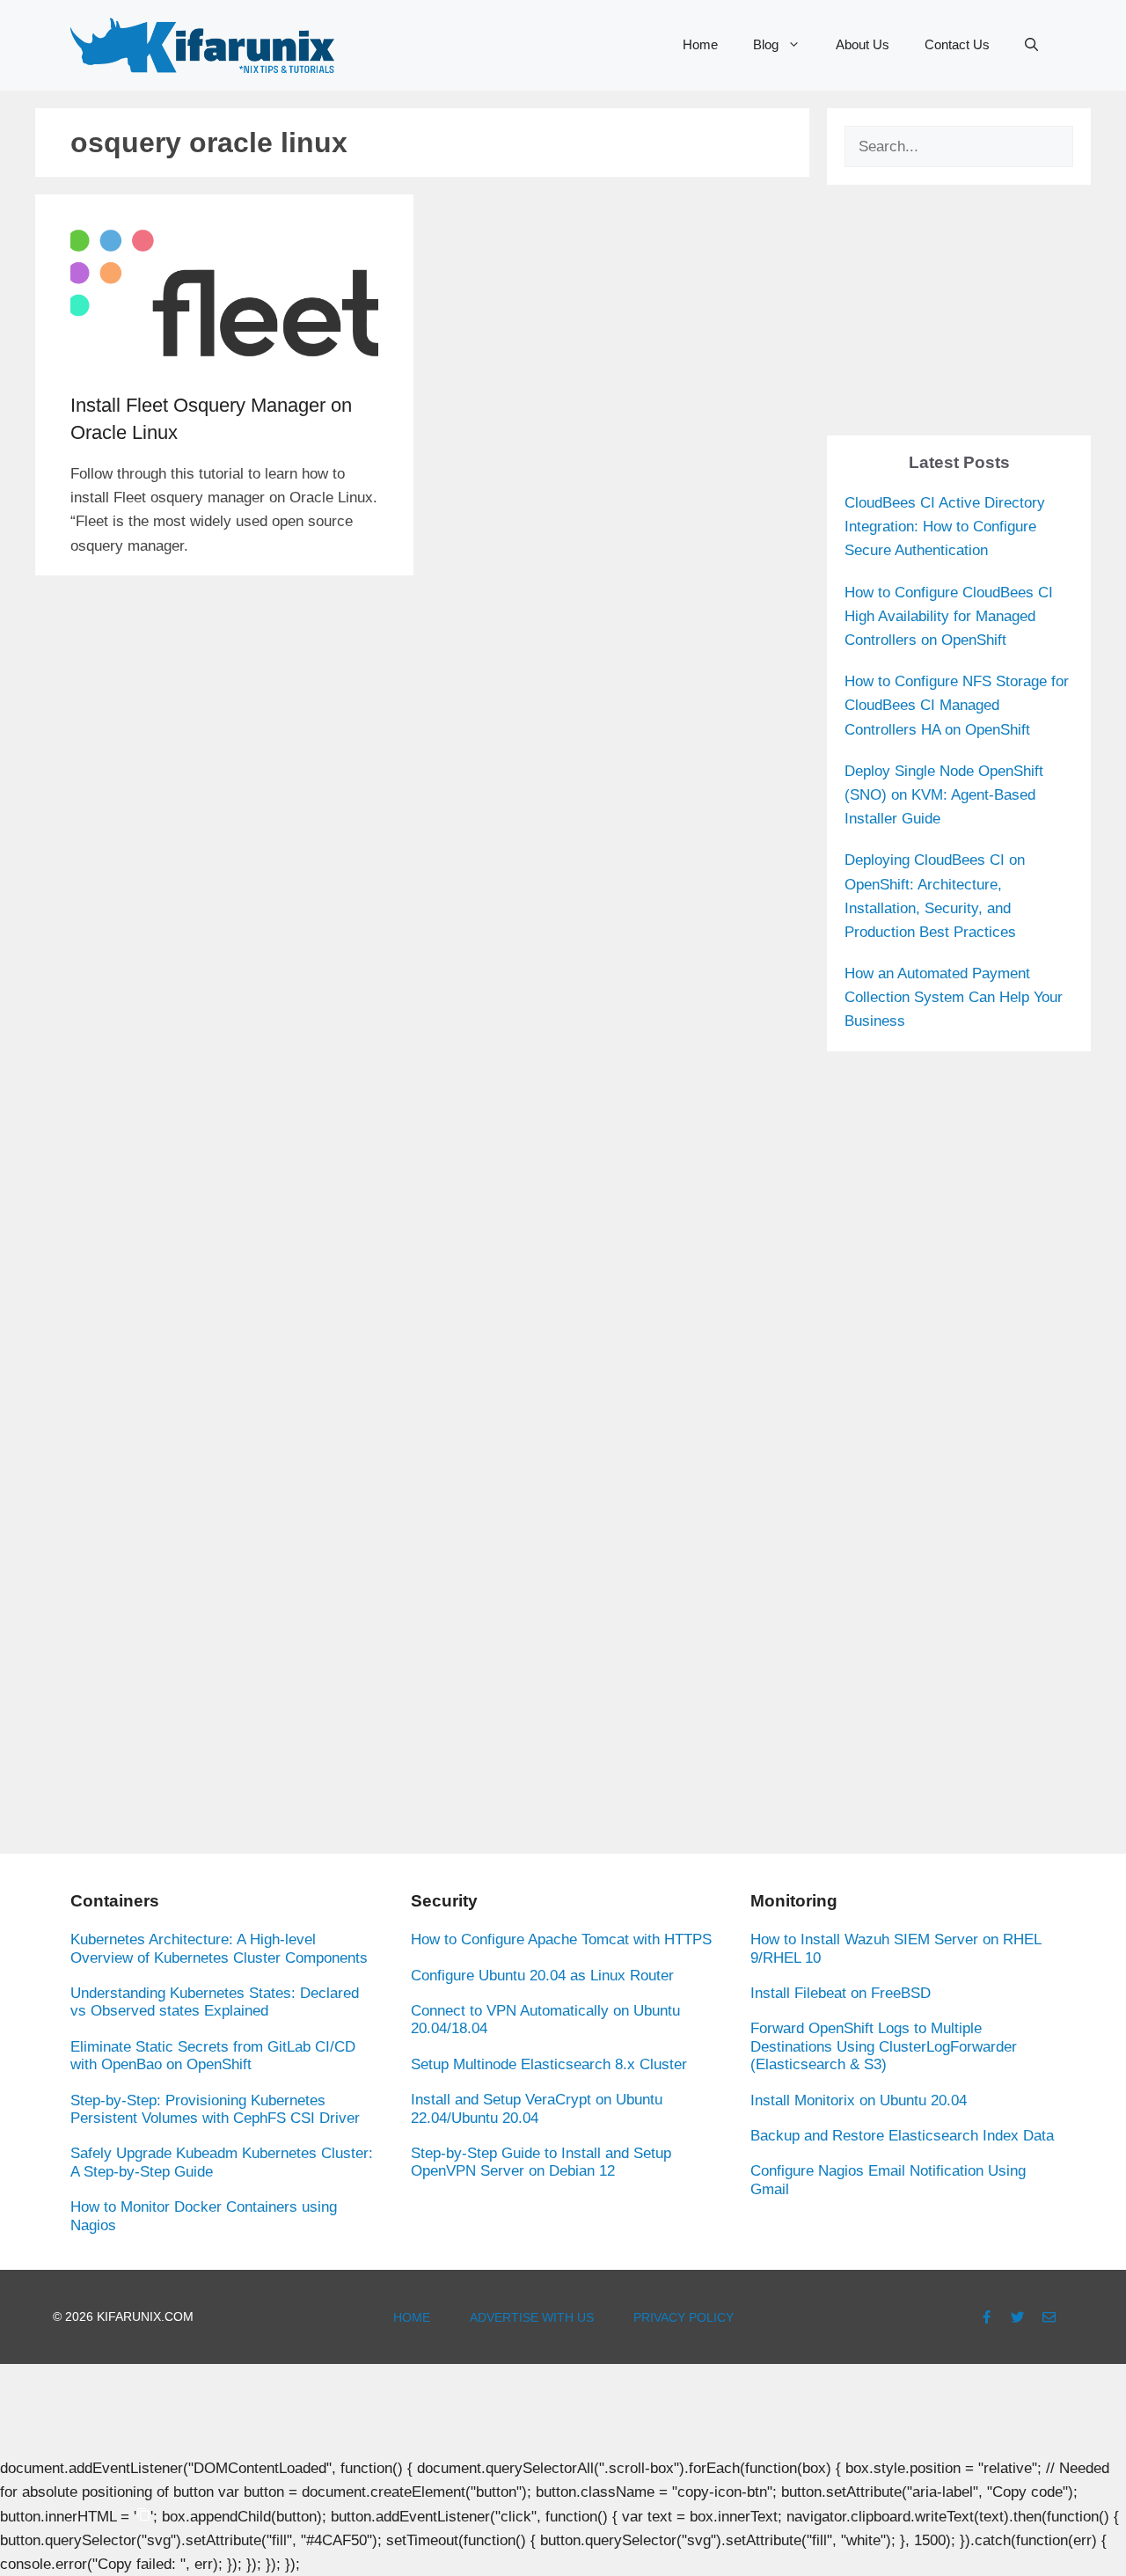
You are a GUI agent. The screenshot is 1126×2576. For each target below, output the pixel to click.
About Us (863, 44)
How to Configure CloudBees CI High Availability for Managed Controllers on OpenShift (949, 616)
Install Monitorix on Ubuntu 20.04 (859, 2100)
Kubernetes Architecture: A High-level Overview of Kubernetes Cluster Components (219, 1948)
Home (700, 44)
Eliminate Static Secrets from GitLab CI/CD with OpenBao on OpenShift (213, 2056)
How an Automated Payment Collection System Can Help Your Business (954, 997)
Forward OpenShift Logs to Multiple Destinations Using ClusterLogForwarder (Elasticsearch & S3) (884, 2046)
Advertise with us (532, 2317)
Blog (766, 44)
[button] (1031, 45)
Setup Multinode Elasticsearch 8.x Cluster (549, 2064)
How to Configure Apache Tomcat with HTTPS (561, 1939)
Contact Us (957, 44)
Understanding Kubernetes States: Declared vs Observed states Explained (215, 2002)
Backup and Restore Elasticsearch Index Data (902, 2136)
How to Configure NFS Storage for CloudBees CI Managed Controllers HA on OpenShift (957, 705)
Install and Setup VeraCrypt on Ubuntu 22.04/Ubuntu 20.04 (537, 2108)
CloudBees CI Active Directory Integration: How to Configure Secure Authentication (945, 527)
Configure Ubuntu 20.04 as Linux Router (542, 1976)
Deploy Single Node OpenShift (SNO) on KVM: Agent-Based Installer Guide (944, 795)
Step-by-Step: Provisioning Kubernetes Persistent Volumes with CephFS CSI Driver (215, 2109)
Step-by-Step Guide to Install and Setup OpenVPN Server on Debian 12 (541, 2162)
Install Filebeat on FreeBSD (841, 1993)
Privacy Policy (684, 2317)
